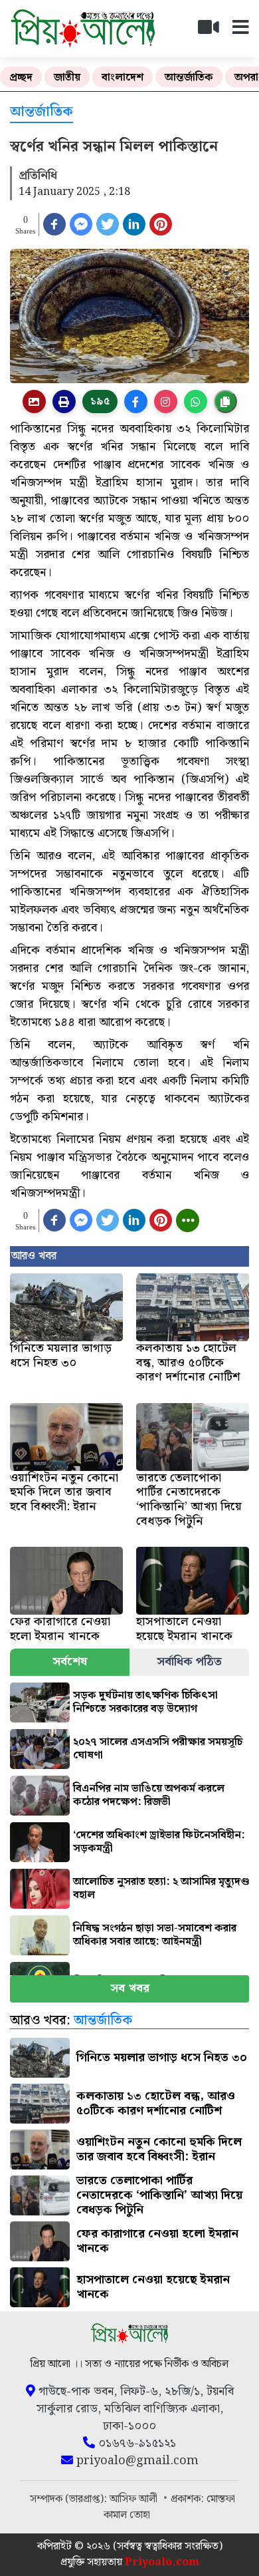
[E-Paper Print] (64, 402)
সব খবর (130, 1988)
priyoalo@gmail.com (136, 2461)
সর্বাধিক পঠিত (189, 1662)
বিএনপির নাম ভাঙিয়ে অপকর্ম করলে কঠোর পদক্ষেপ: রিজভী (149, 1795)
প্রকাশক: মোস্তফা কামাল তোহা (169, 2507)
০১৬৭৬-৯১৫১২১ (135, 2444)
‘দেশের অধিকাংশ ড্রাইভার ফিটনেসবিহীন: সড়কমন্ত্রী (159, 1842)
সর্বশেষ (70, 1662)
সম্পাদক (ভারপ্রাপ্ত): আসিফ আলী (95, 2499)
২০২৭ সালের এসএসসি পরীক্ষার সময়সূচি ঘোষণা (158, 1749)
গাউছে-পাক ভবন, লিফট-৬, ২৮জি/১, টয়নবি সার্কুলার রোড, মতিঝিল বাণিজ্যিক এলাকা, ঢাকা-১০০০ (134, 2409)
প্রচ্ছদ (21, 78)
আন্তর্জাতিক (189, 78)
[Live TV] (214, 31)
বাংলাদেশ (123, 78)
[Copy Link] (225, 402)
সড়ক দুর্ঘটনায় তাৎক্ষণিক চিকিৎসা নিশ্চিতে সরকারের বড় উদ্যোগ (145, 1702)
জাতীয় (67, 78)
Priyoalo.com (162, 2562)
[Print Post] (34, 402)
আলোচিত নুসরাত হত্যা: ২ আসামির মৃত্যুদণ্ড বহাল (161, 1888)
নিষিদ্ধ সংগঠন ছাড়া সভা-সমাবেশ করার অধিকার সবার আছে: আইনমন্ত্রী (155, 1935)
